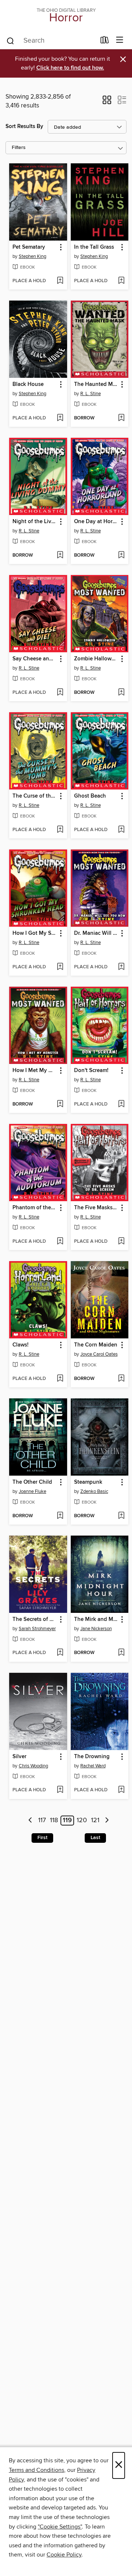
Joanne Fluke (32, 1491)
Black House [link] (28, 384)
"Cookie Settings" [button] (60, 2527)
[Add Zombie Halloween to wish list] (121, 693)
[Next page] (107, 1821)
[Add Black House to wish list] (60, 418)
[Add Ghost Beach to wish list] (121, 830)
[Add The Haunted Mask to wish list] (121, 418)
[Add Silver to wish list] (60, 1790)
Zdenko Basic (94, 1491)
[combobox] (51, 41)
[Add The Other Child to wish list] (60, 1516)
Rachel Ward (93, 1766)
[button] (107, 102)
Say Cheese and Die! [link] (35, 659)
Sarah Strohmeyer (37, 1629)
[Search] (10, 40)
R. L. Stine (91, 394)
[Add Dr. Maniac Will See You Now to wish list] (121, 967)
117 (42, 1821)
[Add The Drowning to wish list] (121, 1790)
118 (54, 1821)
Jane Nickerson (96, 1629)
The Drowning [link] (92, 1757)
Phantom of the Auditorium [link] (35, 1208)
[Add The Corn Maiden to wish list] (121, 1379)
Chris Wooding (33, 1766)
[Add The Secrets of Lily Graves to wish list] (60, 1653)
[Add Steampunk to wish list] (121, 1516)
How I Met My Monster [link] (35, 1071)
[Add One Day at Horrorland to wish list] (121, 556)
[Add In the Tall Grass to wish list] (121, 281)
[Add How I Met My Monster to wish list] (60, 1104)
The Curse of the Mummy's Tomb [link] (35, 796)
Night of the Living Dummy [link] (35, 522)
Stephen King (32, 256)
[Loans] (105, 42)
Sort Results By (24, 126)
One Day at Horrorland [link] (96, 522)
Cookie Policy (64, 2555)
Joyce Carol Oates (99, 1354)
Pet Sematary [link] (29, 247)
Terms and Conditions (36, 2470)
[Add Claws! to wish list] (60, 1379)
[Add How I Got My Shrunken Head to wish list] (60, 967)
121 (95, 1821)
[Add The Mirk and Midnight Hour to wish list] (121, 1653)
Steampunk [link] (88, 1482)
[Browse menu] (120, 40)
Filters (19, 148)
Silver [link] (19, 1757)
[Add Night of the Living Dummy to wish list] (60, 556)
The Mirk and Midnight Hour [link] (96, 1619)
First (42, 1838)
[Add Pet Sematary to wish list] (60, 281)
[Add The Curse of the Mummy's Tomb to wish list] (60, 830)
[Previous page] (31, 1821)
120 (82, 1821)
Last (95, 1838)
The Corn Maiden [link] (96, 1345)
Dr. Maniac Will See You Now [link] (96, 933)
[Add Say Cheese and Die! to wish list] (60, 693)
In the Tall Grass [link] (94, 247)
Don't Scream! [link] (91, 1071)
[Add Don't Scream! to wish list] (121, 1104)
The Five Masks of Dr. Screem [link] (96, 1208)
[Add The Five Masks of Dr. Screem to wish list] (121, 1242)
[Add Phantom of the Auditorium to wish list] (60, 1242)
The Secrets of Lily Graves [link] (35, 1619)
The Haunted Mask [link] (96, 384)
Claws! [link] (21, 1345)
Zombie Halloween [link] (96, 659)
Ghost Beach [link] (90, 796)
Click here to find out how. (70, 68)
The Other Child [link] (32, 1482)
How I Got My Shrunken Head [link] (35, 933)
